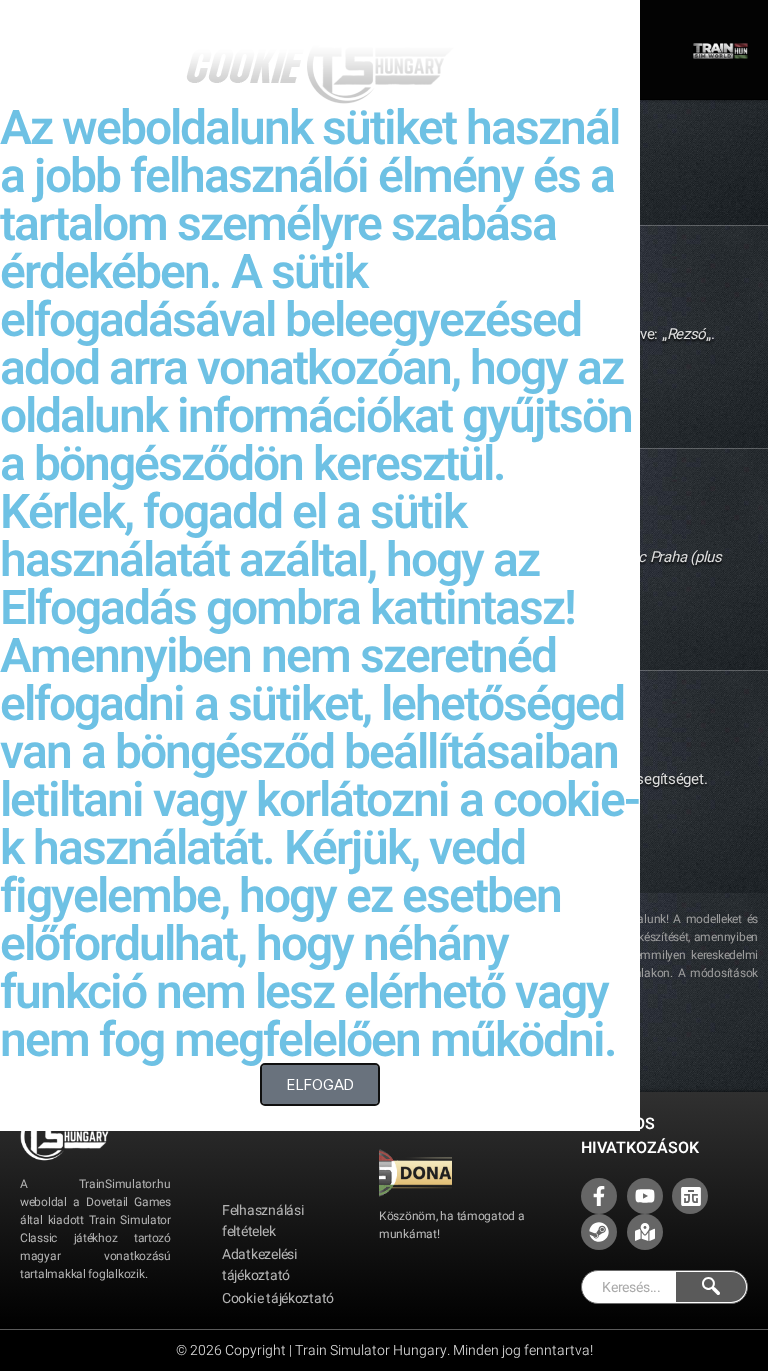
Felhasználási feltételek (263, 1221)
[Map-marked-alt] (645, 1232)
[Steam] (599, 1232)
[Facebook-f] (599, 1196)
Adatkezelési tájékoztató (260, 1265)
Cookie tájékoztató (278, 1298)
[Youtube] (645, 1196)
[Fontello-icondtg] (690, 1196)
